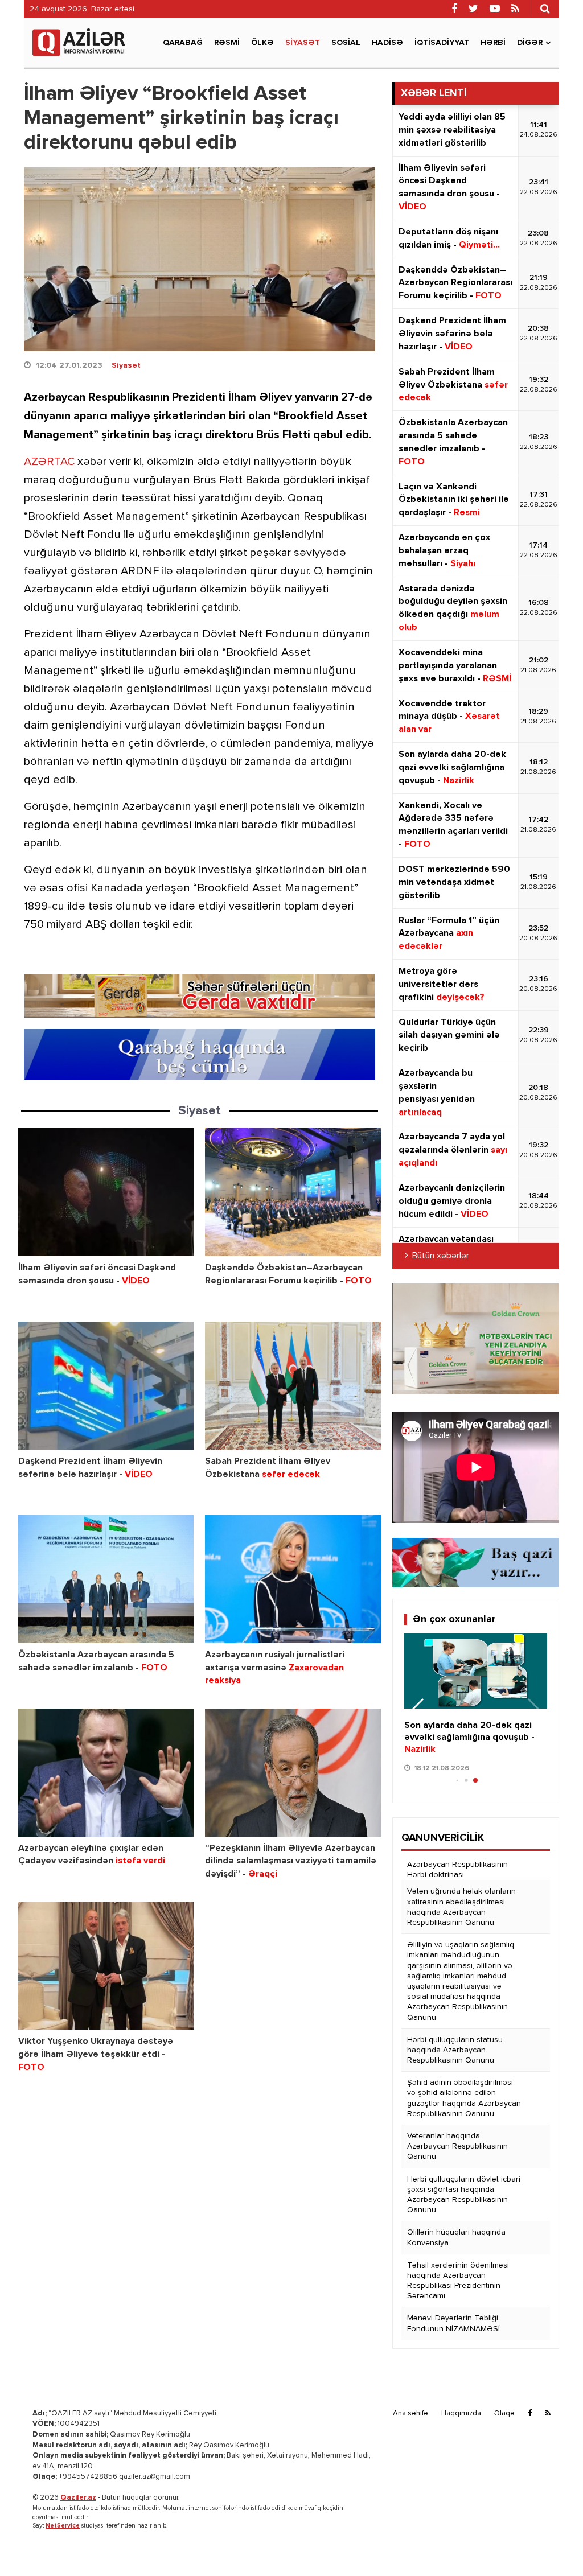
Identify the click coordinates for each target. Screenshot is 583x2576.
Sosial (346, 43)
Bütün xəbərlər (441, 1256)
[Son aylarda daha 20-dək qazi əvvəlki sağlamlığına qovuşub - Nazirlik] (476, 1671)
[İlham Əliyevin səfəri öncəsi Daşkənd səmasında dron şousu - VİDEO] (106, 1192)
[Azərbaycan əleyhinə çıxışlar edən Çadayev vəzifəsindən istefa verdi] (106, 1773)
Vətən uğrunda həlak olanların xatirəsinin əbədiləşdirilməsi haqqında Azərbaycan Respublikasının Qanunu (461, 1907)
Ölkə (262, 43)
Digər (530, 43)
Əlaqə (504, 2414)
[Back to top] (551, 2544)
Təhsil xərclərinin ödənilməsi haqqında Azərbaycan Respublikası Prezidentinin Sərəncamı (458, 2281)
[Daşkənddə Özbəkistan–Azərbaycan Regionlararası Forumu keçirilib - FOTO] (293, 1192)
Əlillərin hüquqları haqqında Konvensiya (456, 2237)
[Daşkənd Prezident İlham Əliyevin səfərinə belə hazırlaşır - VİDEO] (106, 1386)
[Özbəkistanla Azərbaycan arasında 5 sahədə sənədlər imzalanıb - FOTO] (106, 1579)
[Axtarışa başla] (545, 9)
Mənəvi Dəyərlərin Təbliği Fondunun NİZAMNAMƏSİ (453, 2323)
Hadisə (387, 43)
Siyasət (303, 43)
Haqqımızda (461, 2414)
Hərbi (493, 43)
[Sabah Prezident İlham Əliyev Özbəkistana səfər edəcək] (293, 1386)
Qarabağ (183, 43)
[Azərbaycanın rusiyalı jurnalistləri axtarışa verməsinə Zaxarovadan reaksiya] (293, 1579)
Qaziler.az (78, 2498)
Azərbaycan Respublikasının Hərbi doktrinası (457, 1870)
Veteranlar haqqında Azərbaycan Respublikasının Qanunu (457, 2146)
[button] (418, 1711)
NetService (63, 2526)
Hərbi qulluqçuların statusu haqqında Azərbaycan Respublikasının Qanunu (455, 2050)
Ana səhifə (410, 2414)
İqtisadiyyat (442, 43)
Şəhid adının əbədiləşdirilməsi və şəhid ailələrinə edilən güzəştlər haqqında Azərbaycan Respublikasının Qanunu (464, 2098)
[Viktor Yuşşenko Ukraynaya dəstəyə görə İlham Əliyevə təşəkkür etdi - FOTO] (106, 1966)
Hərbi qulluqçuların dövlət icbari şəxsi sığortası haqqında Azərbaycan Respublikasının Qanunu (464, 2195)
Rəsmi (227, 43)
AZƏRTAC (49, 462)
